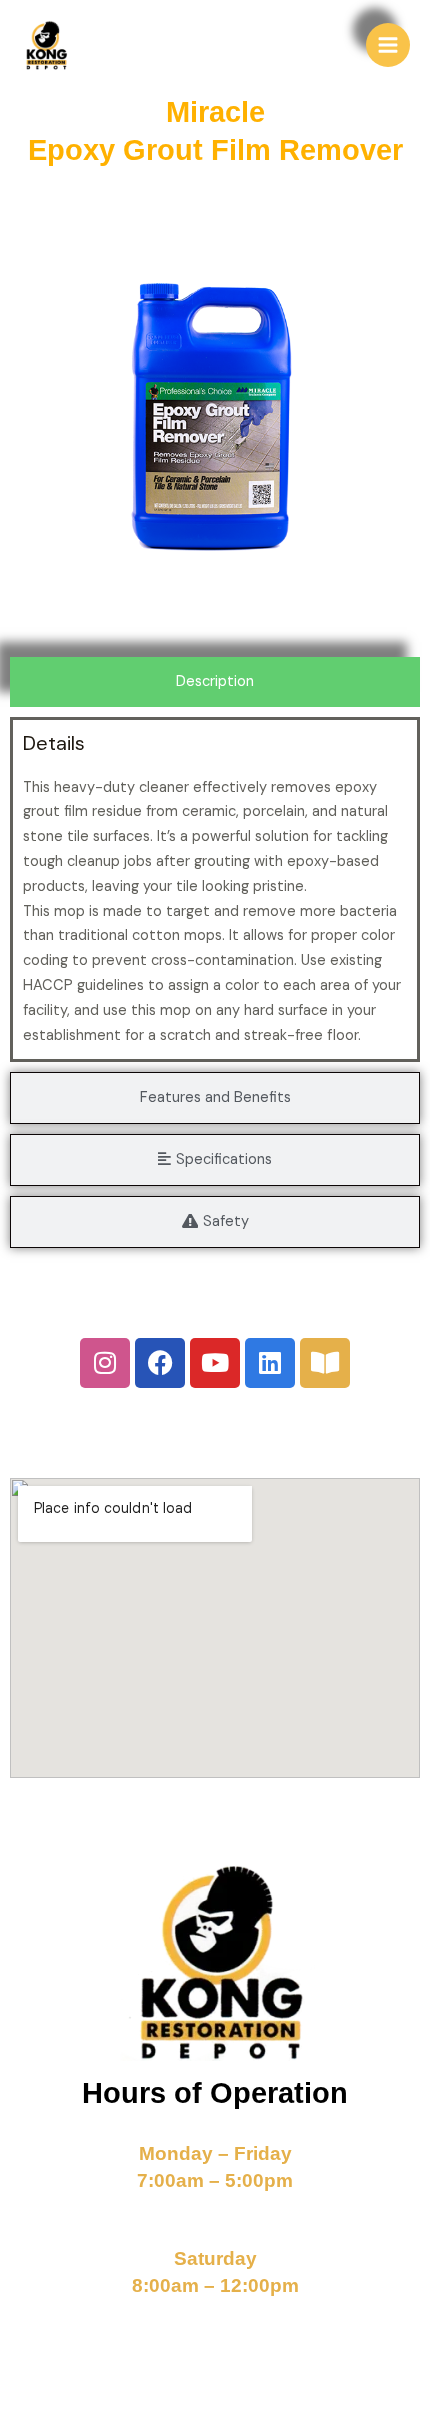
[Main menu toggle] (388, 45)
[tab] (215, 682)
